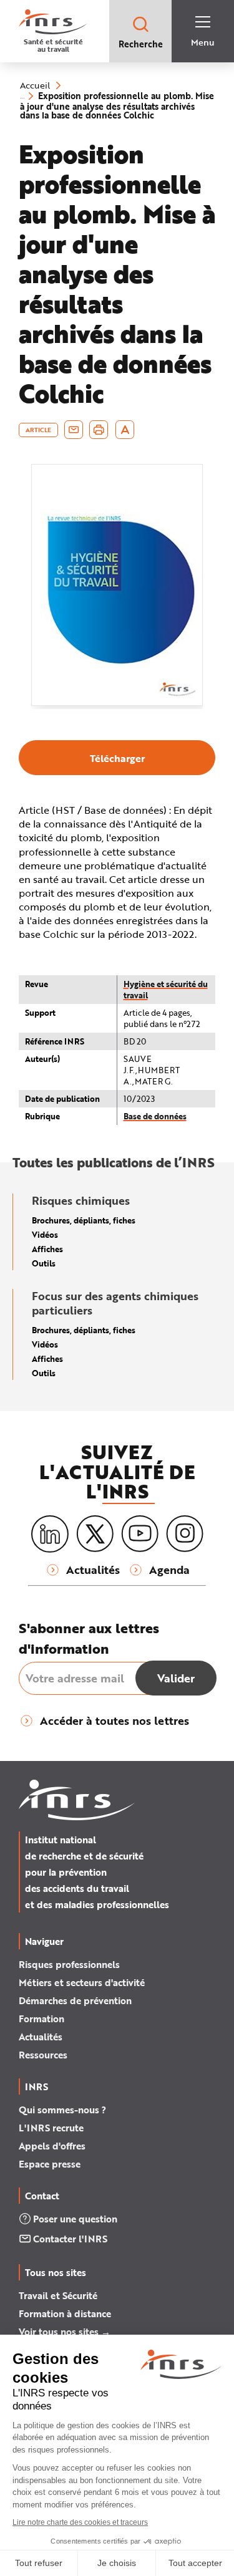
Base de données (155, 1116)
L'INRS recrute (51, 2128)
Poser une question (75, 2219)
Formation (41, 2019)
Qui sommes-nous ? (62, 2110)
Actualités (41, 2037)
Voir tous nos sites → (65, 2332)
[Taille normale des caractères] (125, 430)
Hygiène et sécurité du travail (166, 989)
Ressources (43, 2055)
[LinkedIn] (50, 1534)
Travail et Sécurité (58, 2295)
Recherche (141, 44)
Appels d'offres (52, 2146)
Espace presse (50, 2164)
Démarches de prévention (75, 2000)
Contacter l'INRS (70, 2239)
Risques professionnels (69, 1964)
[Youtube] (140, 1534)
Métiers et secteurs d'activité (82, 1982)
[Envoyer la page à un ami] (74, 430)
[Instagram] (185, 1534)
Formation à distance (65, 2313)
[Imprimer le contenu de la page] (99, 430)
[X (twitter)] (95, 1534)
